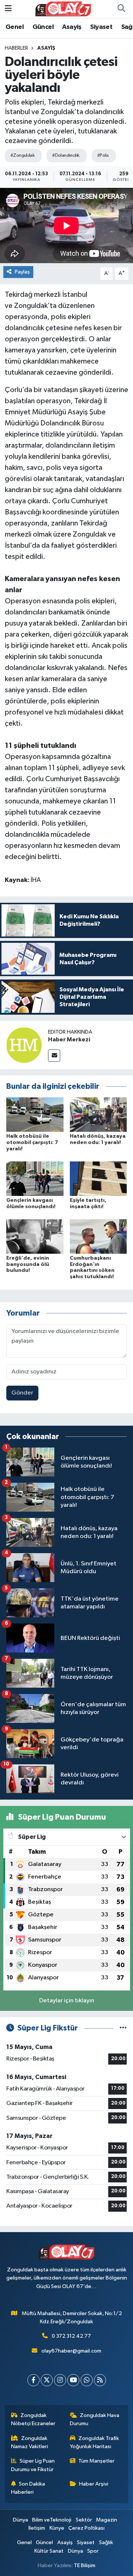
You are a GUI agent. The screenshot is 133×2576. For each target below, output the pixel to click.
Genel (15, 27)
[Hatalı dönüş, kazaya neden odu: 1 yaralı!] (98, 1114)
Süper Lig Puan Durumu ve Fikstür (33, 2465)
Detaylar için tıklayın (67, 2001)
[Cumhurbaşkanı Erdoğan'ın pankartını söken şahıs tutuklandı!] (98, 1236)
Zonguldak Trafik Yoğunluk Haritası (95, 2442)
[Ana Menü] (8, 9)
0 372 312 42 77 (71, 2336)
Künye (57, 2528)
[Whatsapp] (87, 2380)
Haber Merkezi (69, 1040)
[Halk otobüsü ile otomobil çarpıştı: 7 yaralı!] (35, 1114)
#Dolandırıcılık (66, 155)
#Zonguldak (22, 155)
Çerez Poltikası (86, 2528)
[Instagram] (60, 2380)
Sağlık (106, 2542)
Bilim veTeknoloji (52, 2520)
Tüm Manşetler (96, 2461)
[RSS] (100, 2380)
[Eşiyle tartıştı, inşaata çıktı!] (98, 1178)
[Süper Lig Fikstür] (123, 2028)
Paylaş (22, 272)
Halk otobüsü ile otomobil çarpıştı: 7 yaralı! (32, 1143)
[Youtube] (73, 2380)
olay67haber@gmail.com (71, 2351)
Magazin (107, 2520)
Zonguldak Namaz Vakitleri (30, 2442)
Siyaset (101, 27)
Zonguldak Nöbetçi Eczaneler (33, 2419)
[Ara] (121, 9)
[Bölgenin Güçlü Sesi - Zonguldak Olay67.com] (63, 9)
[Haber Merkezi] (24, 1045)
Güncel (43, 27)
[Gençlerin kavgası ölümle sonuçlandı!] (35, 1178)
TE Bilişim (85, 2565)
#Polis (103, 155)
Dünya (21, 2520)
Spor (93, 2551)
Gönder (22, 1393)
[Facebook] (33, 2380)
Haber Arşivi (94, 2484)
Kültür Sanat (49, 2551)
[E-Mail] (54, 1056)
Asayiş (72, 27)
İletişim (37, 2528)
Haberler (16, 48)
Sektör (84, 2520)
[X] (47, 2380)
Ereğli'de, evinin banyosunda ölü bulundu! (28, 1264)
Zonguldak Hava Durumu (95, 2419)
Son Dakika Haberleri (28, 2488)
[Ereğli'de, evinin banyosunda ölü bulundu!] (35, 1236)
